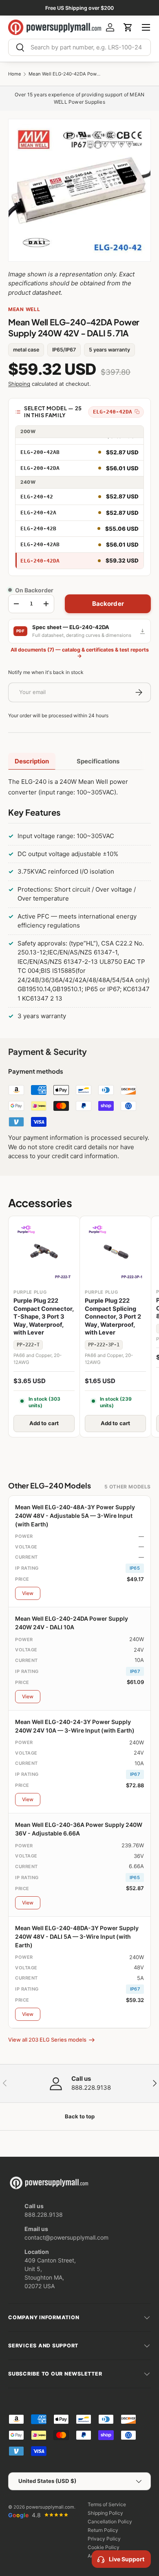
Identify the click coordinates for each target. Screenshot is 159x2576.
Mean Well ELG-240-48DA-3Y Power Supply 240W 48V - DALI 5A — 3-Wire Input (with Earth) (77, 1936)
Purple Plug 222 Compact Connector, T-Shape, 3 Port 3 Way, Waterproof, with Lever (44, 1317)
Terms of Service (107, 2504)
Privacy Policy (104, 2539)
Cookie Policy (104, 2547)
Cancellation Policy (110, 2521)
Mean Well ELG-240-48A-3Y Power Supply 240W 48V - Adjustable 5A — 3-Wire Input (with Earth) (75, 1516)
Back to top (80, 2116)
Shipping (19, 384)
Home (15, 74)
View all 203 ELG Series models (47, 2040)
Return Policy (103, 2530)
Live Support (127, 2559)
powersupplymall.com (50, 2507)
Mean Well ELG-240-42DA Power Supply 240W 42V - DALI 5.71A (65, 74)
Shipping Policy (105, 2513)
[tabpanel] (79, 901)
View (28, 1593)
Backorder (108, 604)
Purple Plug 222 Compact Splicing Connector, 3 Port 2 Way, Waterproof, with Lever (113, 1317)
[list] (79, 190)
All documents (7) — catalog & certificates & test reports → (80, 653)
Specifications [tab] (98, 761)
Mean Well (24, 309)
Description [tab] (32, 761)
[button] (128, 27)
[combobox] (79, 47)
